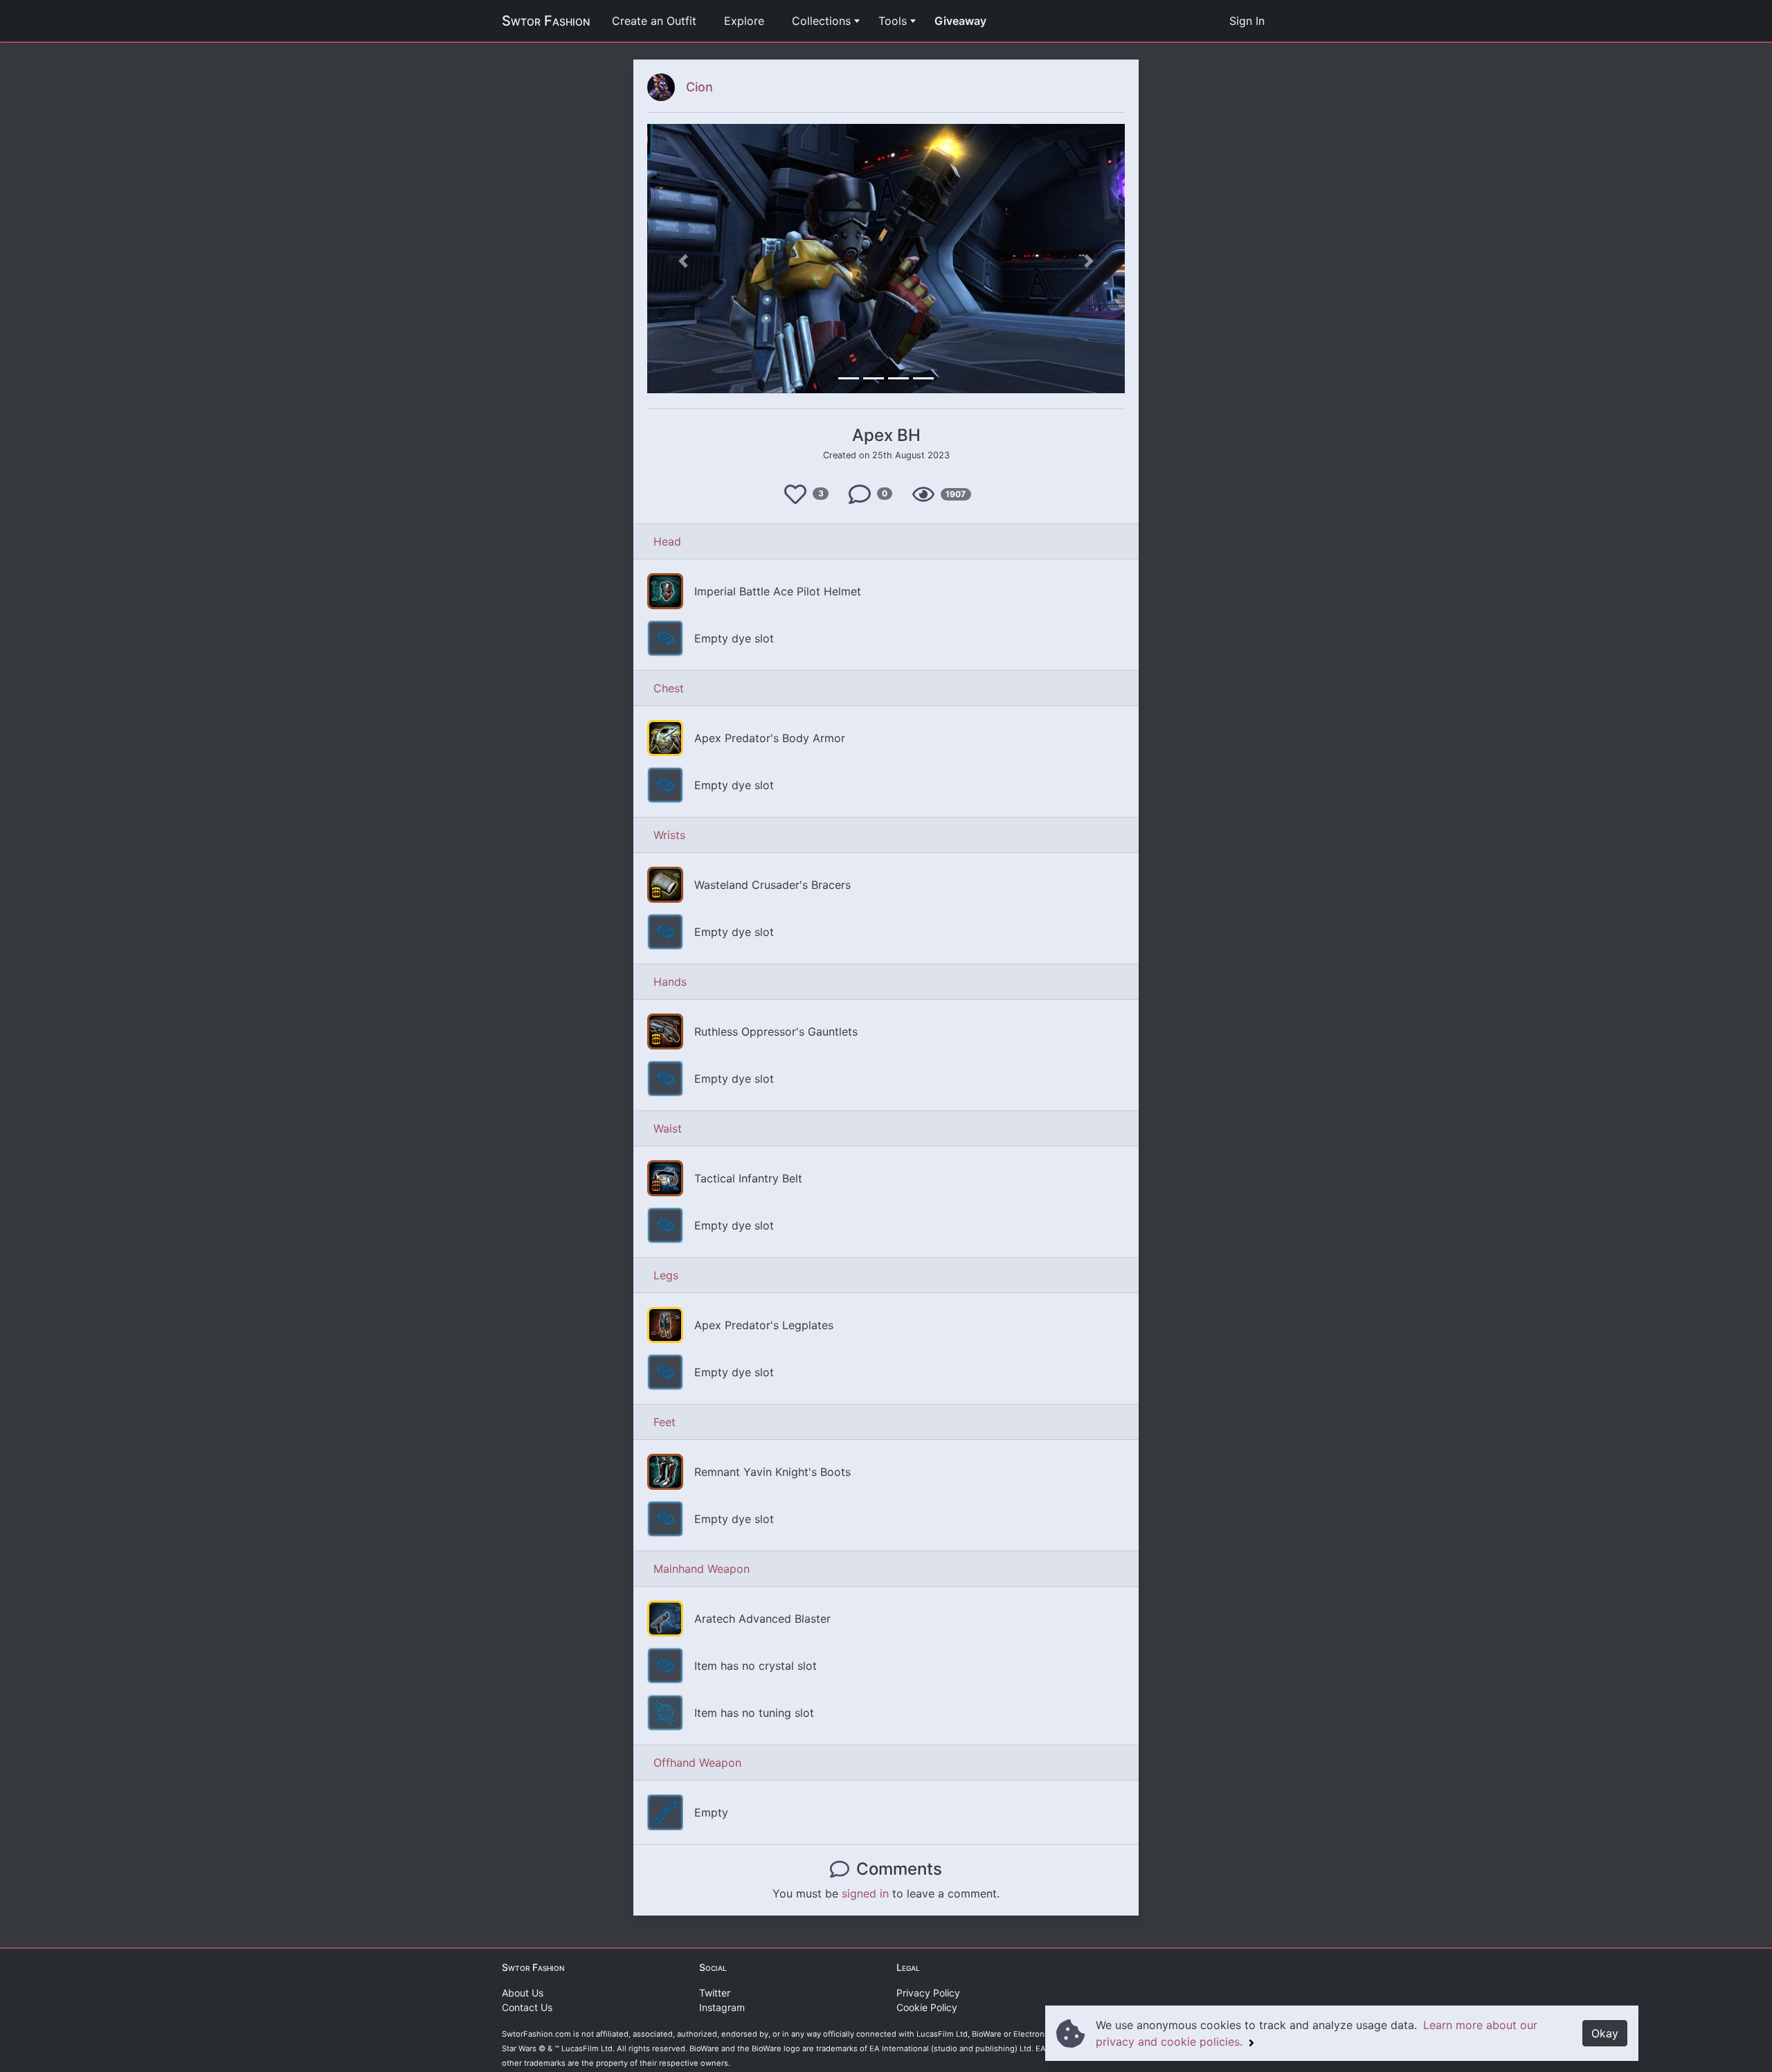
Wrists (669, 835)
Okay (1605, 2033)
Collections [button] (821, 21)
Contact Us (527, 2007)
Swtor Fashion (546, 21)
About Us (523, 1993)
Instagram (722, 2007)
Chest (669, 688)
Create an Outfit (654, 21)
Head (667, 541)
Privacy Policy (928, 1993)
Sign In (1247, 21)
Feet (664, 1422)
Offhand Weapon (697, 1763)
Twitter (715, 1993)
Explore (744, 21)
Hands (670, 982)
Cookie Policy (927, 2007)
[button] (683, 261)
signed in (865, 1893)
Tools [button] (893, 21)
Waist (668, 1128)
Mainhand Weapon (702, 1569)
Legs (666, 1275)
